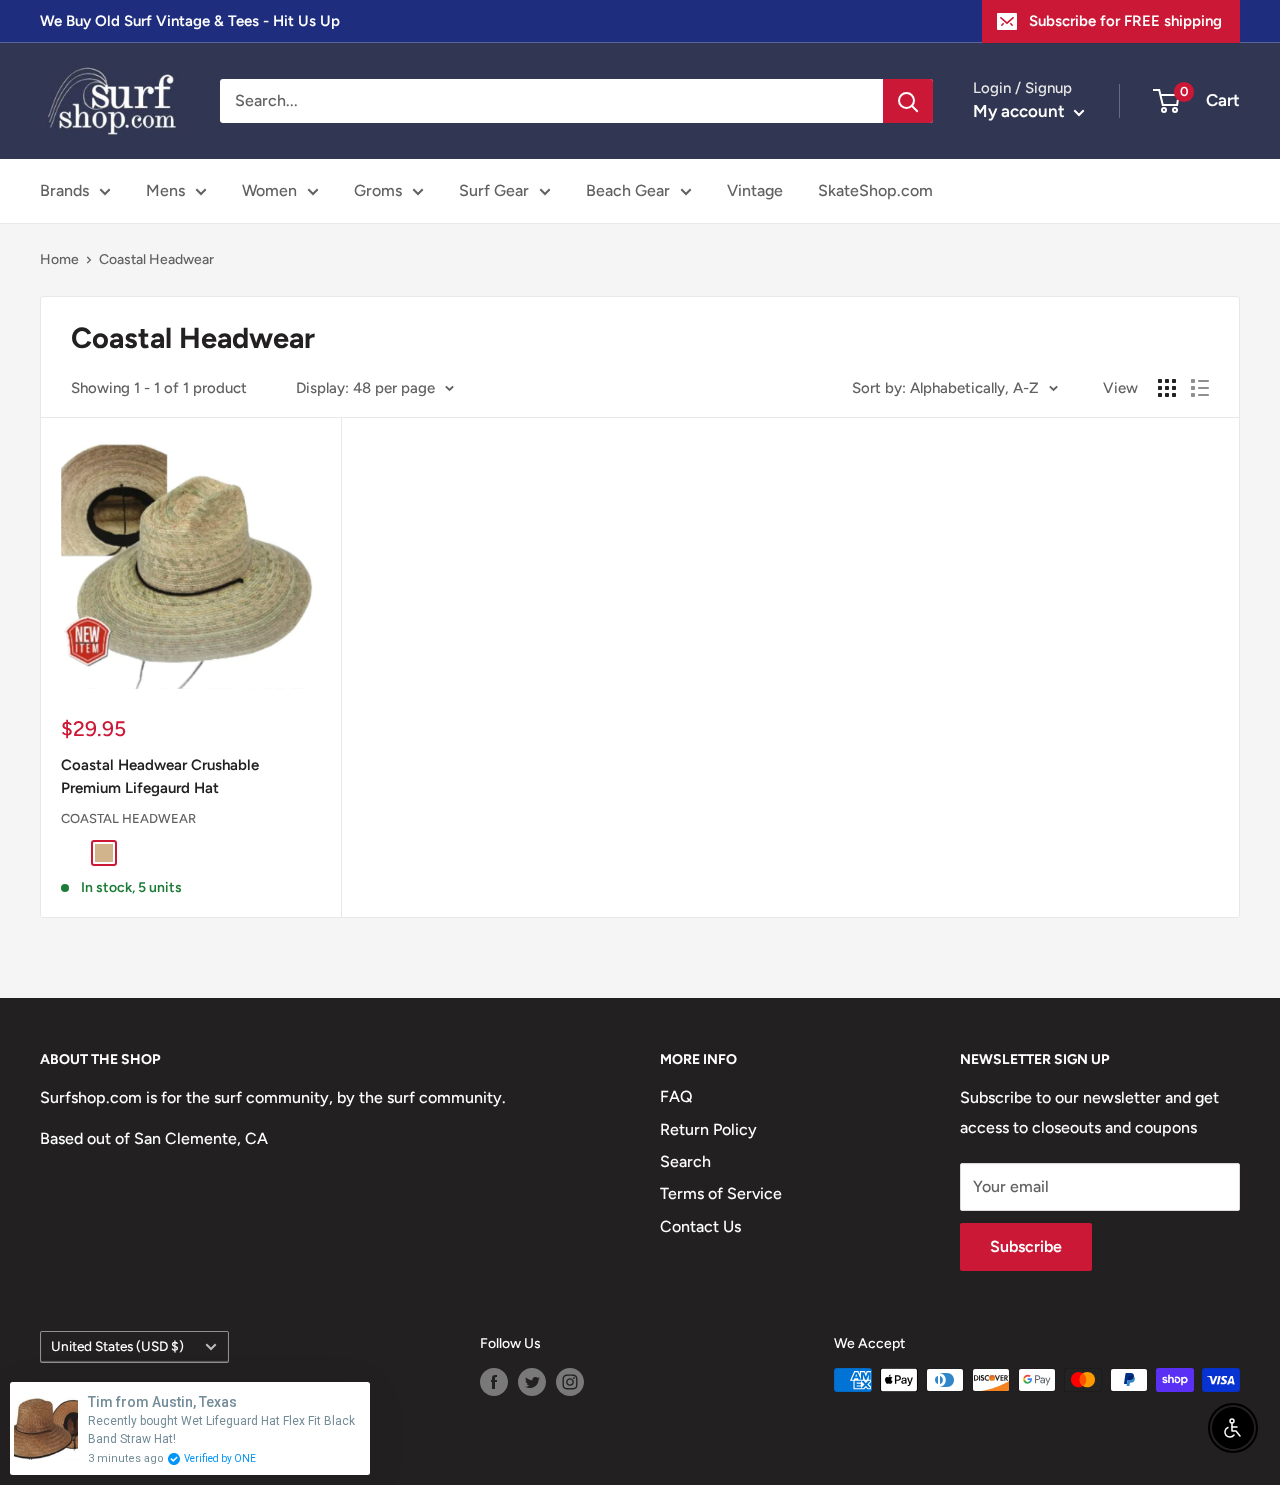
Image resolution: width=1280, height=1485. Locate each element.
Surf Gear (494, 190)
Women (269, 190)
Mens (165, 190)
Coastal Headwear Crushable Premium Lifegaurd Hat (160, 776)
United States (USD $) (117, 1346)
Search (685, 1161)
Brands (64, 190)
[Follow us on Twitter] (532, 1382)
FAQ (676, 1096)
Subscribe (1026, 1246)
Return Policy (708, 1129)
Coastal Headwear (156, 259)
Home (59, 259)
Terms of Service (721, 1193)
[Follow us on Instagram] (570, 1382)
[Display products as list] (1200, 388)
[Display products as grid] (1167, 388)
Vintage (755, 190)
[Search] (908, 101)
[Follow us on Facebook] (494, 1382)
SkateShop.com (875, 190)
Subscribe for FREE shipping (1125, 21)
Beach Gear (628, 190)
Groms (378, 190)
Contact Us (700, 1226)
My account (1021, 111)
